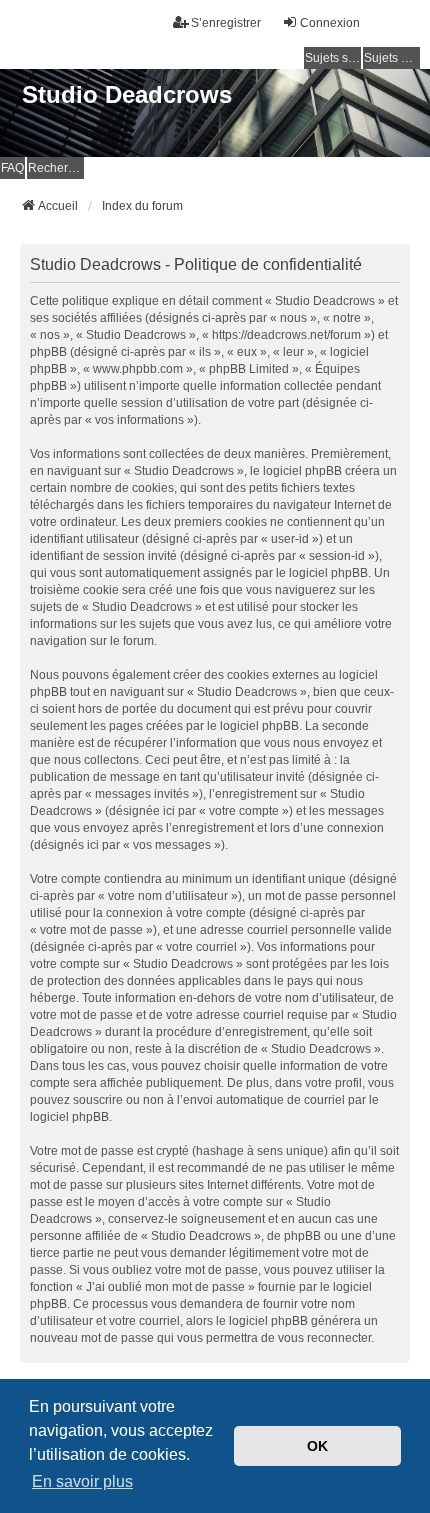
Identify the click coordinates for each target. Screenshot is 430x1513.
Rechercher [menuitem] (56, 168)
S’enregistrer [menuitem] (226, 23)
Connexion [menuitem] (330, 23)
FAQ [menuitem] (12, 168)
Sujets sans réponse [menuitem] (333, 58)
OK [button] (317, 1446)
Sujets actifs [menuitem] (392, 58)
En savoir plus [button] (82, 1481)
